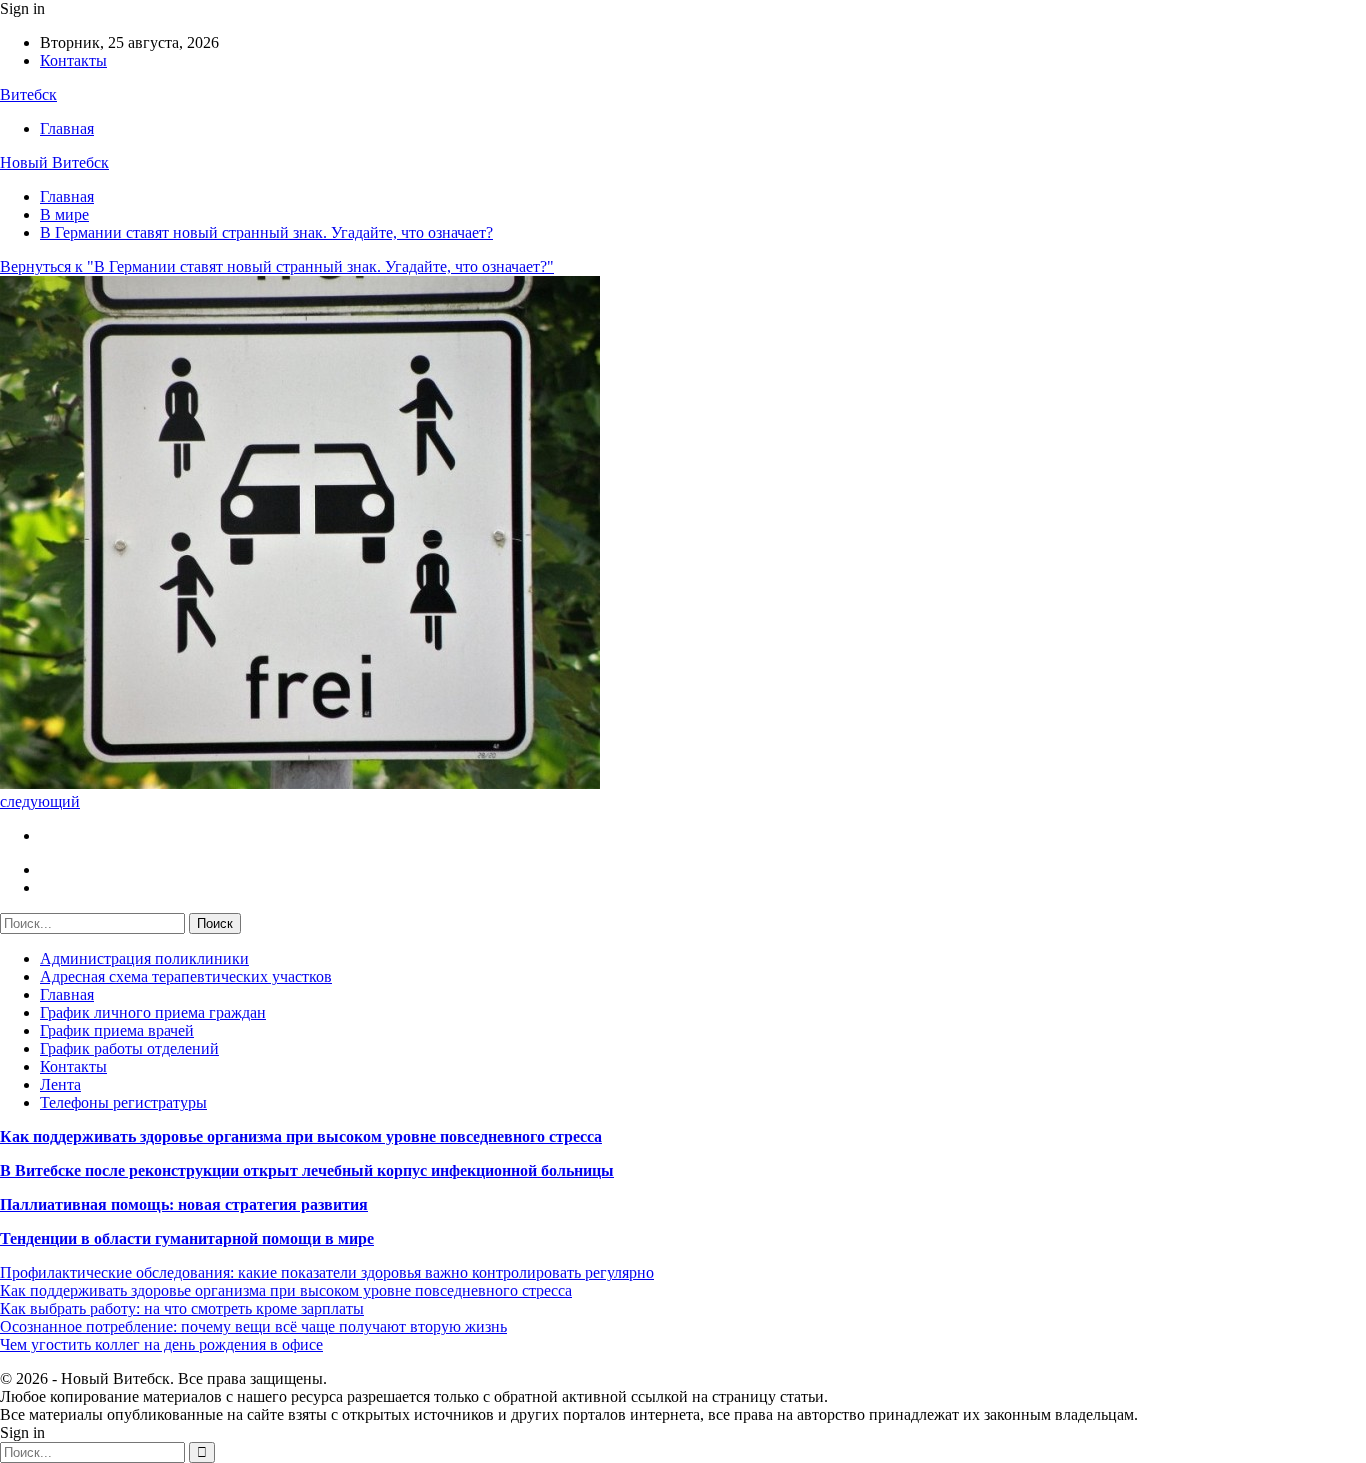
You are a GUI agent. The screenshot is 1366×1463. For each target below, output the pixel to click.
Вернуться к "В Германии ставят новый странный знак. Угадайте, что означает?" (277, 266)
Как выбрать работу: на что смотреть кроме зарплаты (182, 1308)
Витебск (28, 94)
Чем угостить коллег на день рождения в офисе (161, 1344)
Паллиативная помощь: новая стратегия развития (184, 1204)
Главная (67, 128)
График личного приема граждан (153, 1012)
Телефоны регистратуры (123, 1102)
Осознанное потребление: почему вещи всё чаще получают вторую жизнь (253, 1326)
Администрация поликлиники (144, 958)
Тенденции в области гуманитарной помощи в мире (187, 1238)
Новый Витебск (54, 162)
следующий (40, 801)
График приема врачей (117, 1030)
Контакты (73, 60)
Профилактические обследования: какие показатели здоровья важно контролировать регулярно (327, 1272)
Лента (60, 1084)
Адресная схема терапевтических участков (186, 976)
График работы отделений (129, 1048)
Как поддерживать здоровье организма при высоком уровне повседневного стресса (301, 1136)
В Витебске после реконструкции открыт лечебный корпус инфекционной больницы (307, 1170)
